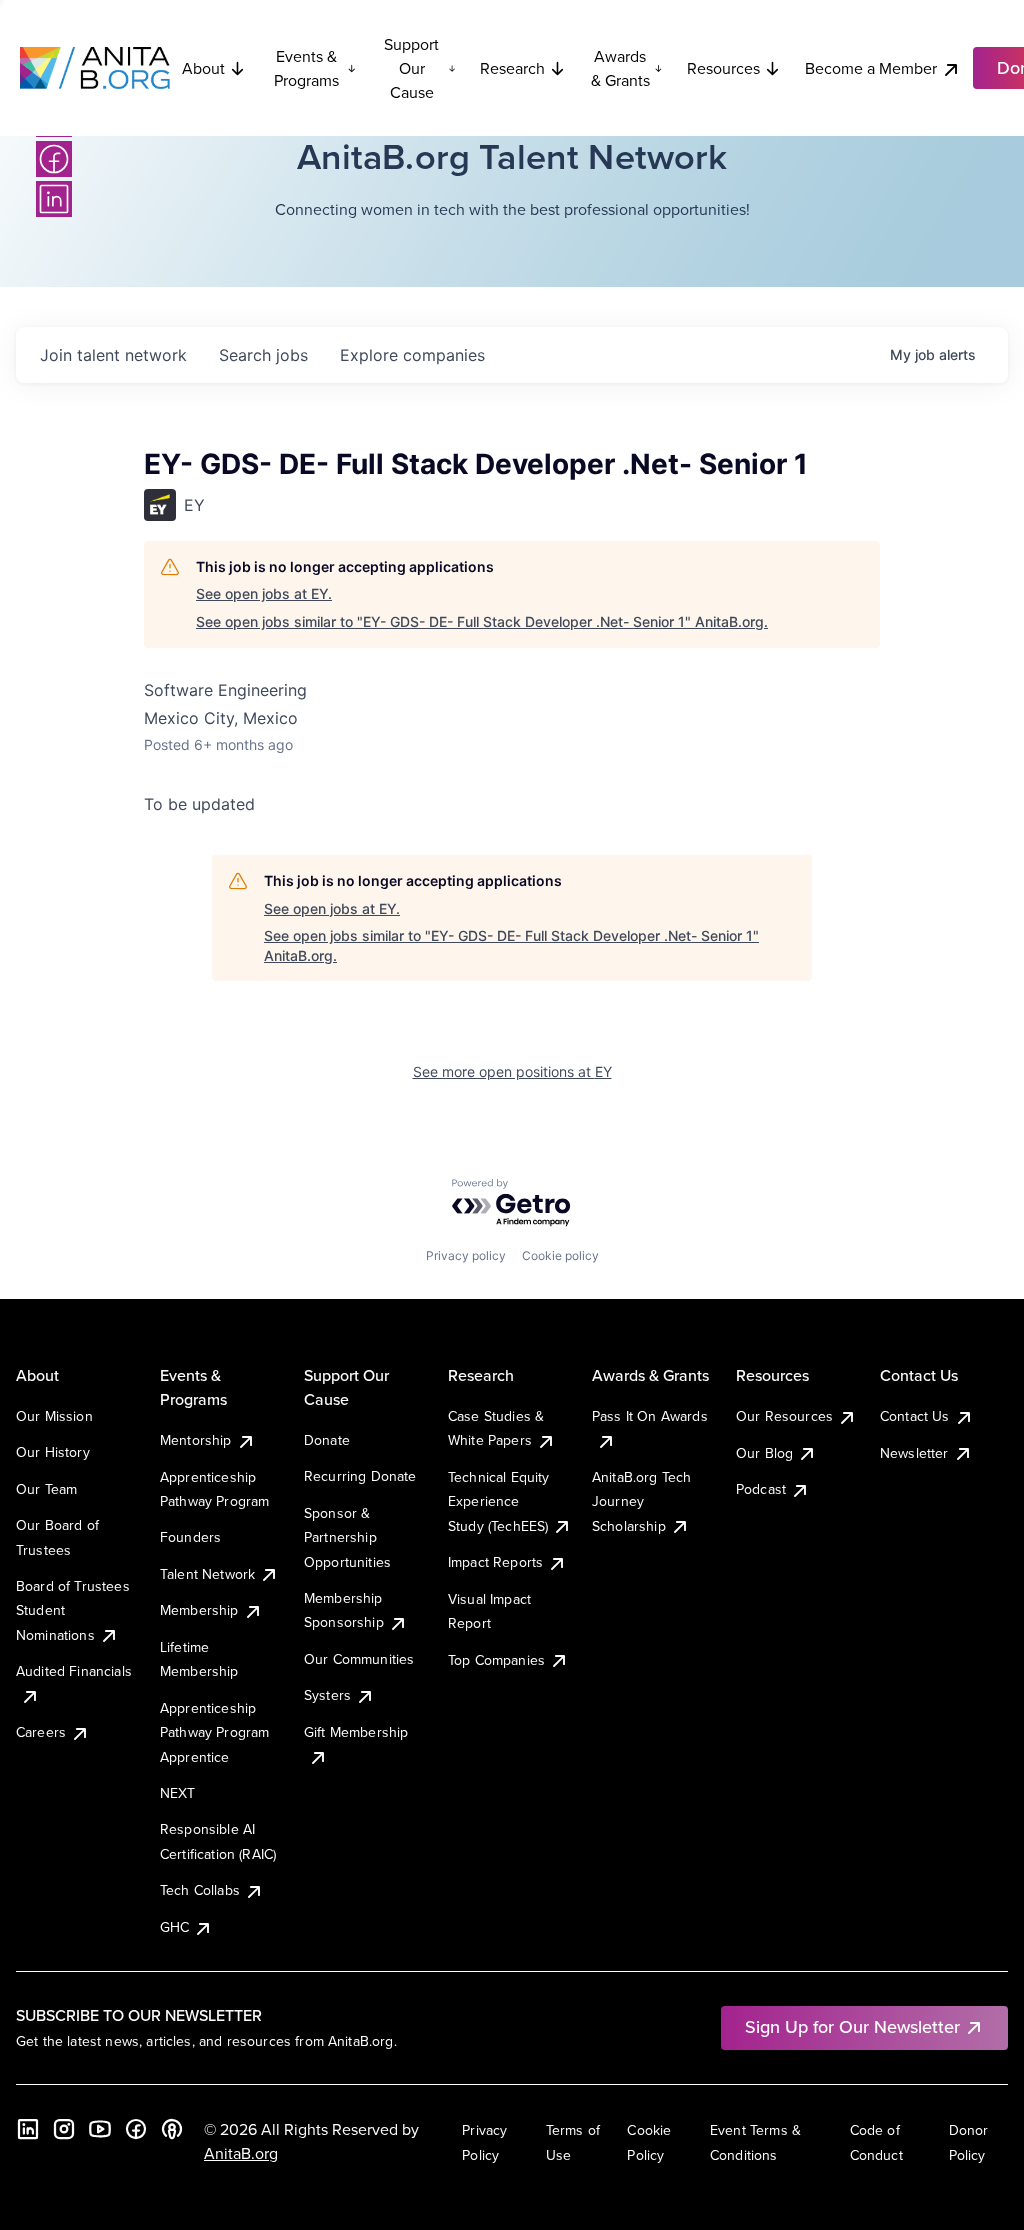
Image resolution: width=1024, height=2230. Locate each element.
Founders (190, 1537)
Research (512, 68)
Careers (41, 1732)
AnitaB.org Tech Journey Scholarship (641, 1501)
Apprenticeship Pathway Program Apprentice (214, 1732)
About (203, 68)
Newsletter (914, 1453)
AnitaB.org (241, 2153)
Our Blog (764, 1453)
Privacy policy (466, 1255)
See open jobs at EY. (264, 593)
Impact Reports (495, 1562)
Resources (723, 68)
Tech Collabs (200, 1890)
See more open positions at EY (512, 1071)
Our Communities (359, 1659)
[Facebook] (54, 159)
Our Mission (54, 1416)
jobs (263, 355)
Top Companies (496, 1660)
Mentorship (196, 1440)
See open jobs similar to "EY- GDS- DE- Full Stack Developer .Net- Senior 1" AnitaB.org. (482, 621)
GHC (174, 1927)
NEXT (178, 1793)
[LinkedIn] (54, 199)
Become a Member (871, 68)
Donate (327, 1440)
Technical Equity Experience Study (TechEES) (499, 1501)
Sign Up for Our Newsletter (852, 2026)
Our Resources (784, 1416)
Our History (53, 1452)
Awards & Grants (620, 68)
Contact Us (915, 1416)
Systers (327, 1695)
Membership (199, 1610)
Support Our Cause (411, 68)
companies (412, 355)
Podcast (761, 1489)
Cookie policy (560, 1255)
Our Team (46, 1489)
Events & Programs (306, 68)
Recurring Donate (360, 1476)
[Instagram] (64, 2129)
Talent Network (207, 1574)
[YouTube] (100, 2129)
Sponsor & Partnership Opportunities (347, 1537)
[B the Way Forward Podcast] (172, 2129)
